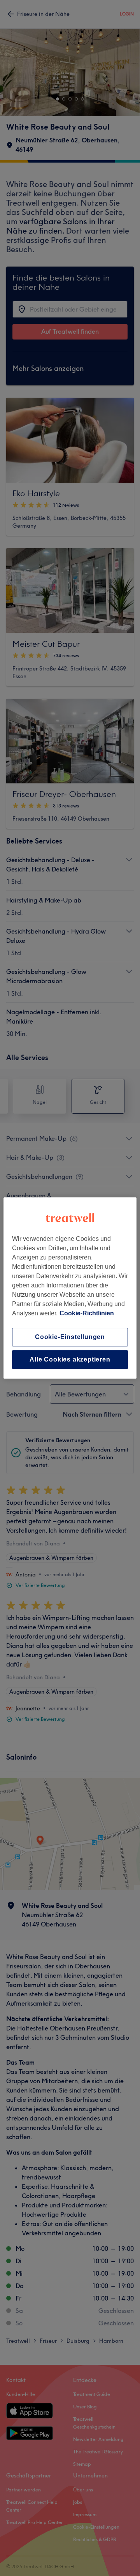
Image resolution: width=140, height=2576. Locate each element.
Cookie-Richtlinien (87, 1313)
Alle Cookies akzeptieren (70, 1359)
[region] (70, 1288)
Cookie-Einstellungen (70, 1337)
